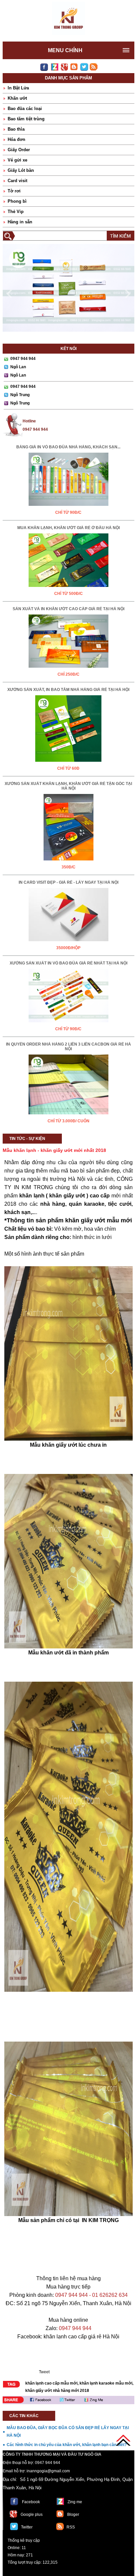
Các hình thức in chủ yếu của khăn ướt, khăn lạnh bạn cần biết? (67, 2445)
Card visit (17, 181)
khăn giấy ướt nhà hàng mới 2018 (57, 2391)
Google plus (32, 2515)
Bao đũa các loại (25, 109)
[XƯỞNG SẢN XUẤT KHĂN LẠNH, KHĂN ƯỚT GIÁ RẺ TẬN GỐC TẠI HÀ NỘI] (68, 862)
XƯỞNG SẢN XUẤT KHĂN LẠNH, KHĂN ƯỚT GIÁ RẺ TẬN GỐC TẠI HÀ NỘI (68, 786)
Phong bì (17, 201)
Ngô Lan (18, 367)
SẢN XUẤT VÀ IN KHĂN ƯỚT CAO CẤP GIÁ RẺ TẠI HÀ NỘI (68, 609)
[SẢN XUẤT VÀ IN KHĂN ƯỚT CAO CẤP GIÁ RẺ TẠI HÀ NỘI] (68, 669)
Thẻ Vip (16, 212)
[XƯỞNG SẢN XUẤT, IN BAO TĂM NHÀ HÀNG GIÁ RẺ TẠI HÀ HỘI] (68, 763)
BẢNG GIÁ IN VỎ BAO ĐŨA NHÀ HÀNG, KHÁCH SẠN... (68, 447)
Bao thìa (16, 129)
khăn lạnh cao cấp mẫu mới (51, 2383)
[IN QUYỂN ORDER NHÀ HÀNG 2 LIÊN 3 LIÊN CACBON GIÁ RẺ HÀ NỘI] (68, 1116)
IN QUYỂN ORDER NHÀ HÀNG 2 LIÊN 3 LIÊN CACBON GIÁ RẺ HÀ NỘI (68, 1047)
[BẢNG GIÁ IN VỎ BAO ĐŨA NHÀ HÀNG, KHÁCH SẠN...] (68, 507)
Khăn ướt (17, 98)
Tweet (44, 2372)
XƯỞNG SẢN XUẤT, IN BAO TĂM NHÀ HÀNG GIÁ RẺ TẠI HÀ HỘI (68, 690)
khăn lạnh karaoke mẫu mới (106, 2383)
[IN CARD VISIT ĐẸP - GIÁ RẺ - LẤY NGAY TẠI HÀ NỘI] (68, 943)
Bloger (73, 2515)
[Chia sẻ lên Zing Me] (112, 2400)
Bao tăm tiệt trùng (26, 119)
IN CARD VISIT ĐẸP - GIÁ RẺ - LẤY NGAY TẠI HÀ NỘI (68, 882)
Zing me (75, 2502)
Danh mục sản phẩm (68, 78)
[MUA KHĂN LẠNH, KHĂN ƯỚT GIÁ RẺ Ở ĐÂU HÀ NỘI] (68, 588)
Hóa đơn (16, 139)
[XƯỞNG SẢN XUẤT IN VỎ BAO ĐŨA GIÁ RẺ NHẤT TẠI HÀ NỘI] (68, 1024)
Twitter (27, 2527)
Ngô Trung (20, 395)
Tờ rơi (14, 191)
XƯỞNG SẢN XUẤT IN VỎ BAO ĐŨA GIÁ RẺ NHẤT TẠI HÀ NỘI (68, 963)
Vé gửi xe (17, 160)
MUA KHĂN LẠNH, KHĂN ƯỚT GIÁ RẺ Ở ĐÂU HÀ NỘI (68, 528)
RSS (71, 2527)
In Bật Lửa (18, 88)
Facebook (31, 2502)
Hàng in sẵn (20, 222)
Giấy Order (19, 150)
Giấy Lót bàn (21, 170)
